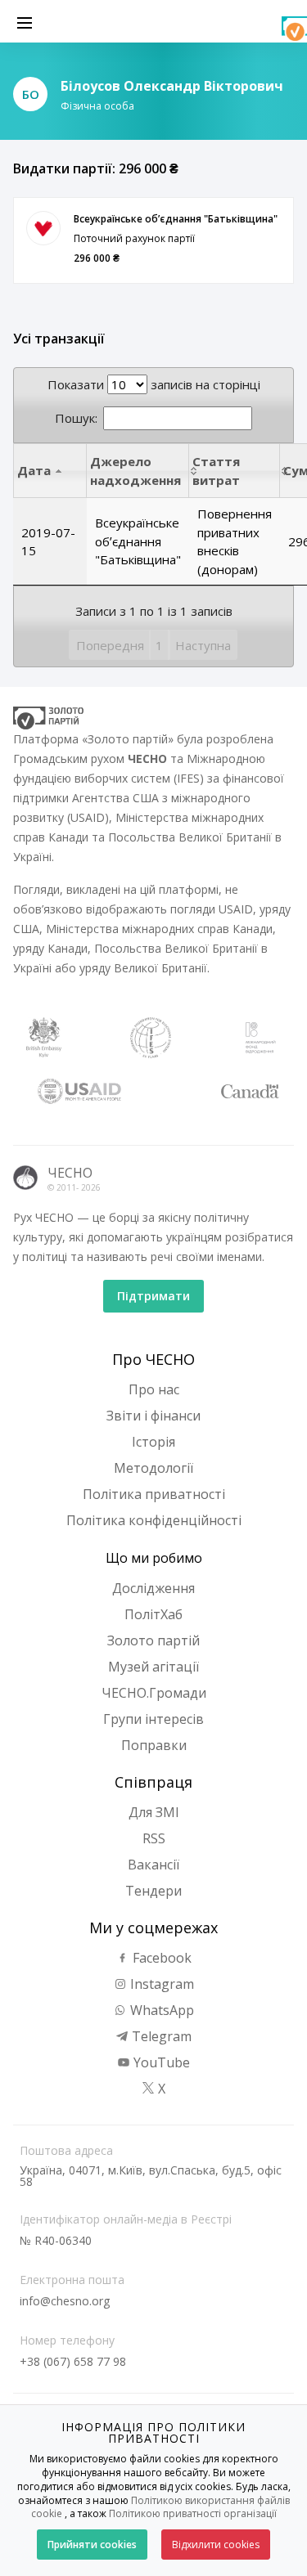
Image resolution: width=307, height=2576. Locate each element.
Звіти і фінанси (153, 1416)
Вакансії (153, 1865)
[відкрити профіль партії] (43, 228)
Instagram (160, 1984)
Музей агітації (153, 1667)
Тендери (153, 1891)
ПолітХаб (153, 1614)
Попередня (110, 645)
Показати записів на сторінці (154, 384)
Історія (153, 1442)
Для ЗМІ (154, 1812)
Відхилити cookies (216, 2545)
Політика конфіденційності (154, 1520)
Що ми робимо (154, 1558)
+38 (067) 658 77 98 (73, 2361)
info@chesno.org (65, 2301)
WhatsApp (160, 2010)
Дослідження (153, 1588)
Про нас (154, 1389)
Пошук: (76, 418)
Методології (153, 1468)
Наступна (203, 645)
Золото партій (153, 1640)
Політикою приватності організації (193, 2513)
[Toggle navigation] (25, 21)
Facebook (160, 1958)
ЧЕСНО (70, 1173)
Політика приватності (154, 1494)
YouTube (160, 2062)
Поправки (154, 1745)
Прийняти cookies (92, 2545)
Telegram (160, 2036)
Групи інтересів (153, 1719)
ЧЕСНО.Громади (154, 1693)
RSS (154, 1838)
